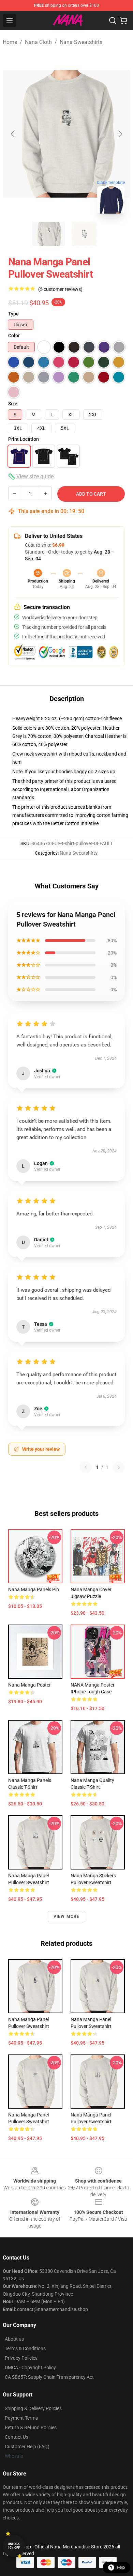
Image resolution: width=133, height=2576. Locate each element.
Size (13, 404)
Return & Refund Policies (31, 2427)
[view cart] (123, 20)
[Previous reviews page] (86, 1467)
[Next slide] (120, 134)
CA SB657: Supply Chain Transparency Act (49, 2377)
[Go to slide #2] (84, 234)
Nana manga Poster (29, 1685)
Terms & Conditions (25, 2348)
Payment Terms (21, 2418)
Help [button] (121, 2567)
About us (14, 2339)
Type (13, 314)
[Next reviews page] (119, 1467)
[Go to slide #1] (49, 234)
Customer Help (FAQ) (27, 2447)
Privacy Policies (21, 2358)
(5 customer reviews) (60, 289)
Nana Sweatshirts (81, 42)
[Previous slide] (13, 134)
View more (67, 1917)
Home (10, 42)
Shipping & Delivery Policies (33, 2408)
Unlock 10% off (14, 2546)
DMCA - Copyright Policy (30, 2368)
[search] (113, 20)
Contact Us (17, 2437)
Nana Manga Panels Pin (34, 1589)
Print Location (24, 439)
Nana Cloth (38, 42)
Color (14, 336)
